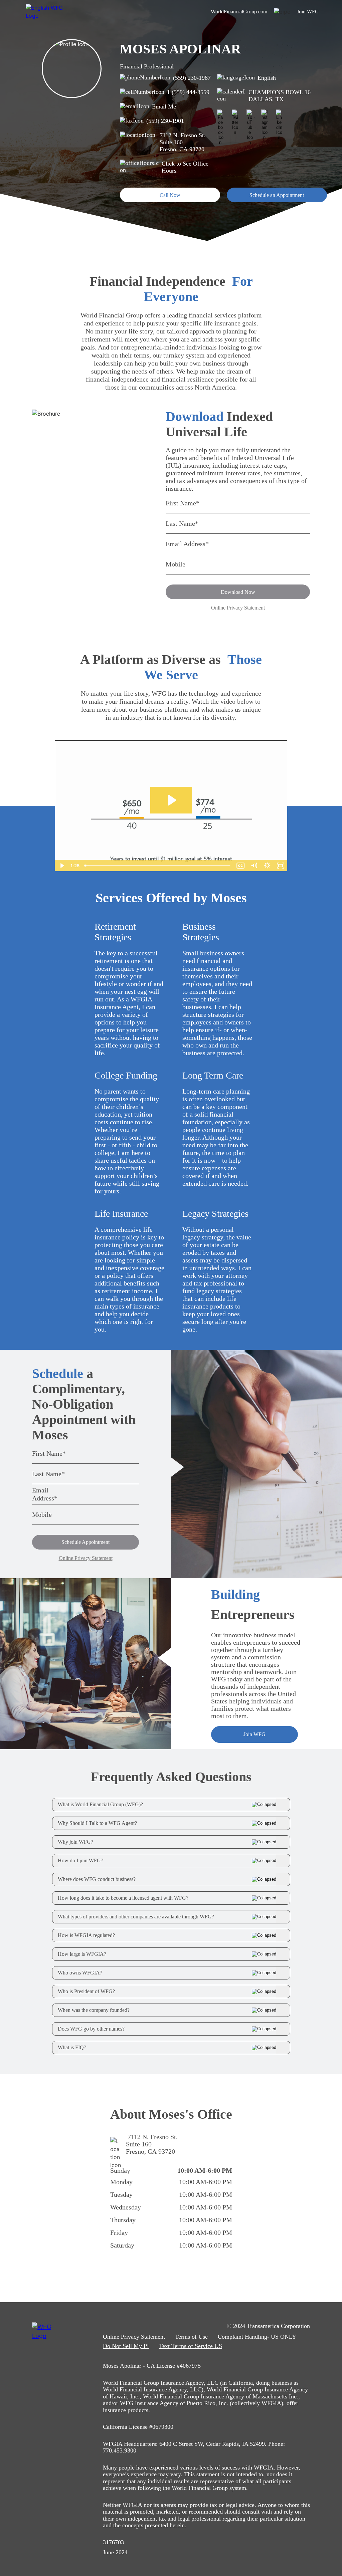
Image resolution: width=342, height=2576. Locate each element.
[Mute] (254, 866)
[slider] (158, 866)
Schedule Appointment (85, 1542)
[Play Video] (61, 866)
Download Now (238, 592)
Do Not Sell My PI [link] (126, 2346)
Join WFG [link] (308, 12)
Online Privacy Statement (238, 608)
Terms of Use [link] (191, 2337)
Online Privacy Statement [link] (134, 2337)
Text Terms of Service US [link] (191, 2346)
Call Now (170, 195)
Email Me (164, 106)
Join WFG (254, 1734)
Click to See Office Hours (185, 167)
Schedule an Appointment (277, 195)
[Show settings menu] (267, 866)
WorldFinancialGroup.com (239, 12)
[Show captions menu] (240, 866)
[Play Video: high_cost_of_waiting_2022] (171, 800)
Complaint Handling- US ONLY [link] (257, 2337)
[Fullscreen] (281, 866)
